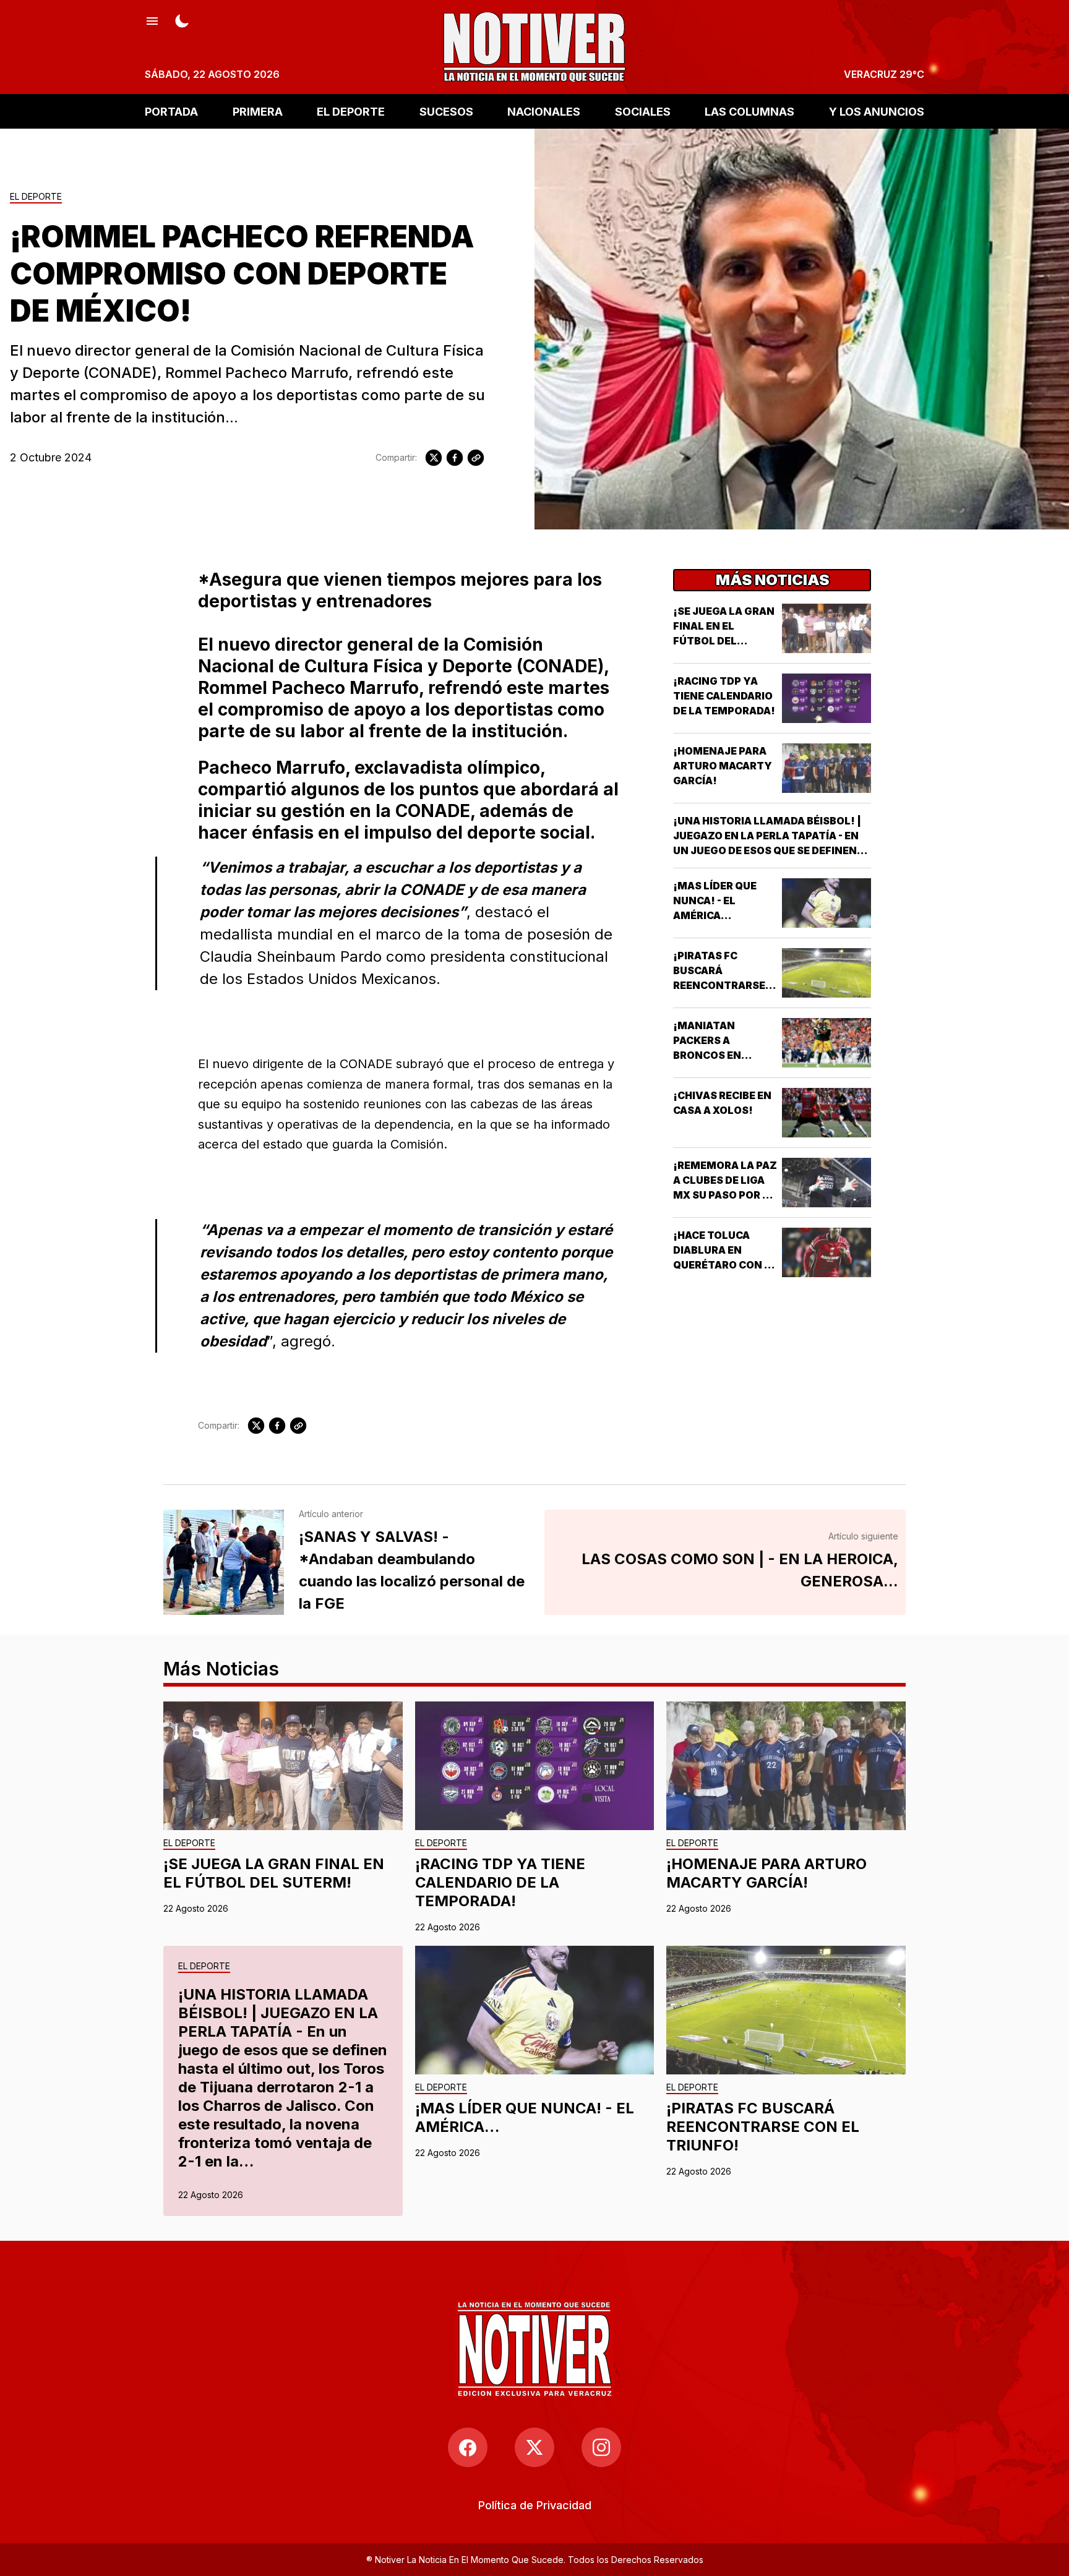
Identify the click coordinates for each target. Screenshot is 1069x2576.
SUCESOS (446, 111)
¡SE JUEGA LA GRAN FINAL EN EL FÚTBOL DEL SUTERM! (274, 1873)
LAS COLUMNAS (749, 111)
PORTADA (171, 111)
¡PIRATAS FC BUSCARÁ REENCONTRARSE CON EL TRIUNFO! (763, 2127)
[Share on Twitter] (434, 458)
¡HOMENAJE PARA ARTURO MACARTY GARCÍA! (723, 766)
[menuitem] (535, 2505)
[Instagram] (601, 2447)
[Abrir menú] (152, 20)
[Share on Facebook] (455, 458)
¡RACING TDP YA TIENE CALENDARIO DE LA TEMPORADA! (724, 696)
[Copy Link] (476, 458)
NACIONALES (544, 111)
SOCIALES (643, 111)
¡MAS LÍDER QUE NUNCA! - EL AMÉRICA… (715, 901)
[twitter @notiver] (534, 2447)
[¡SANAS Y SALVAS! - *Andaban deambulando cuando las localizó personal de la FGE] (224, 1562)
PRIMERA (258, 111)
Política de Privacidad (535, 2505)
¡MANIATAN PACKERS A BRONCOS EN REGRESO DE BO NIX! (714, 1055)
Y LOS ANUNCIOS (877, 111)
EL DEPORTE (351, 111)
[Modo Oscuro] (182, 20)
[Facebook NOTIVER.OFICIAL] (468, 2447)
